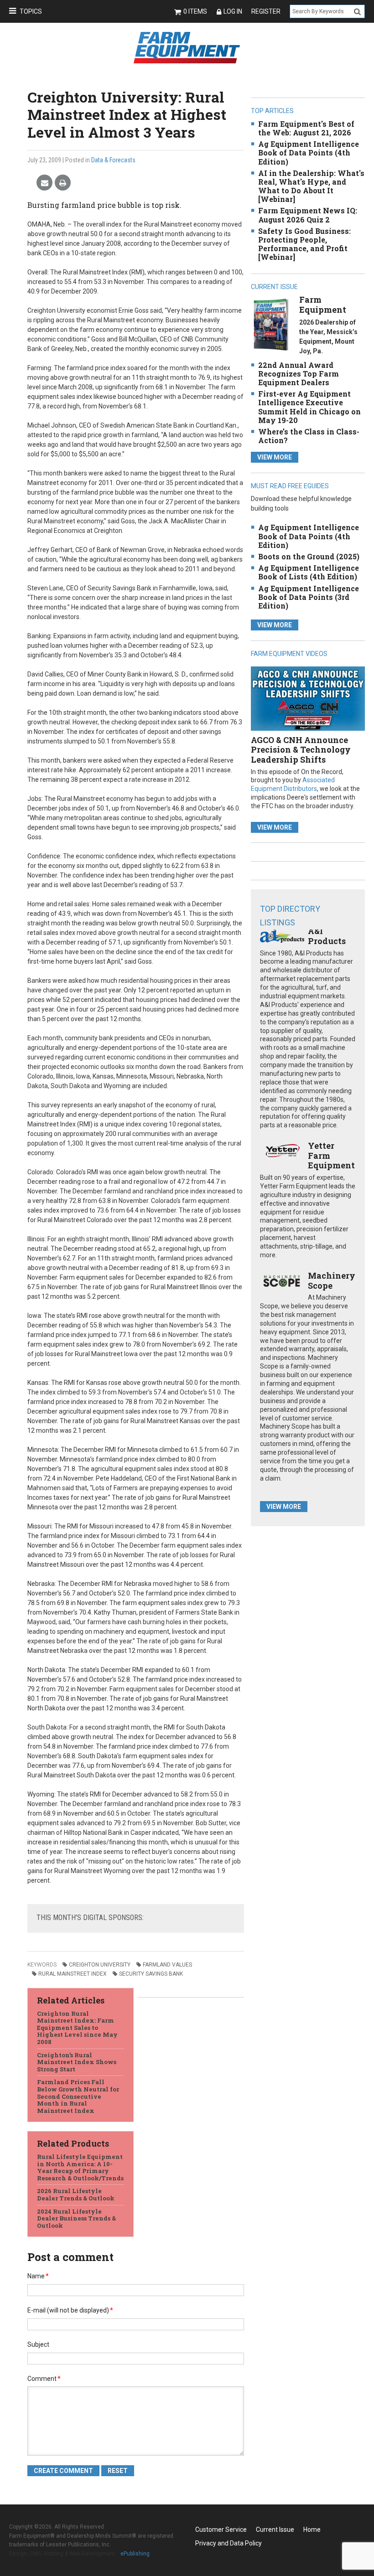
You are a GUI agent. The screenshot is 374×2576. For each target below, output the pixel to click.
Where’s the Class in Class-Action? (309, 436)
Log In (233, 11)
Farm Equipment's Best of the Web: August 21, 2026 (306, 128)
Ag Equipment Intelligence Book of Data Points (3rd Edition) (309, 597)
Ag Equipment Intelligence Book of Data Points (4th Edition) (309, 152)
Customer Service (221, 2530)
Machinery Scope (332, 1280)
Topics (31, 11)
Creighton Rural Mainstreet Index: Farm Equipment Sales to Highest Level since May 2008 (77, 2028)
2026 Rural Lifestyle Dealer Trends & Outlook (76, 2194)
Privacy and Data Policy (229, 2543)
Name (38, 2276)
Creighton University (100, 1965)
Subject (38, 2344)
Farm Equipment (323, 305)
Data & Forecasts (113, 160)
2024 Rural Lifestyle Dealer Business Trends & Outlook (76, 2218)
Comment (44, 2379)
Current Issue (275, 2530)
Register (266, 11)
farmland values (167, 1965)
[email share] (44, 183)
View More (275, 457)
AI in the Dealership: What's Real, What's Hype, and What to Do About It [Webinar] (311, 186)
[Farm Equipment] (271, 324)
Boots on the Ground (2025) (309, 556)
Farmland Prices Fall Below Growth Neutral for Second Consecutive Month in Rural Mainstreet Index (78, 2096)
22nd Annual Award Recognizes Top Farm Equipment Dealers (299, 374)
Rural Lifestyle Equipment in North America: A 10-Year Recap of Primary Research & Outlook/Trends (80, 2167)
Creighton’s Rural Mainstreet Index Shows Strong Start (77, 2062)
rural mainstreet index (73, 1974)
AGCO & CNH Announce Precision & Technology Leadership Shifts (301, 750)
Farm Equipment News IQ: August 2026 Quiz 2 (308, 215)
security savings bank (151, 1974)
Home (312, 2530)
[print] (63, 183)
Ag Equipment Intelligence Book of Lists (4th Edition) (309, 572)
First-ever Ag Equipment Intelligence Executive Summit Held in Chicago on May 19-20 (309, 407)
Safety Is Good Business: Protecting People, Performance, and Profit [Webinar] (304, 244)
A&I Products (327, 936)
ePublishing (135, 2554)
